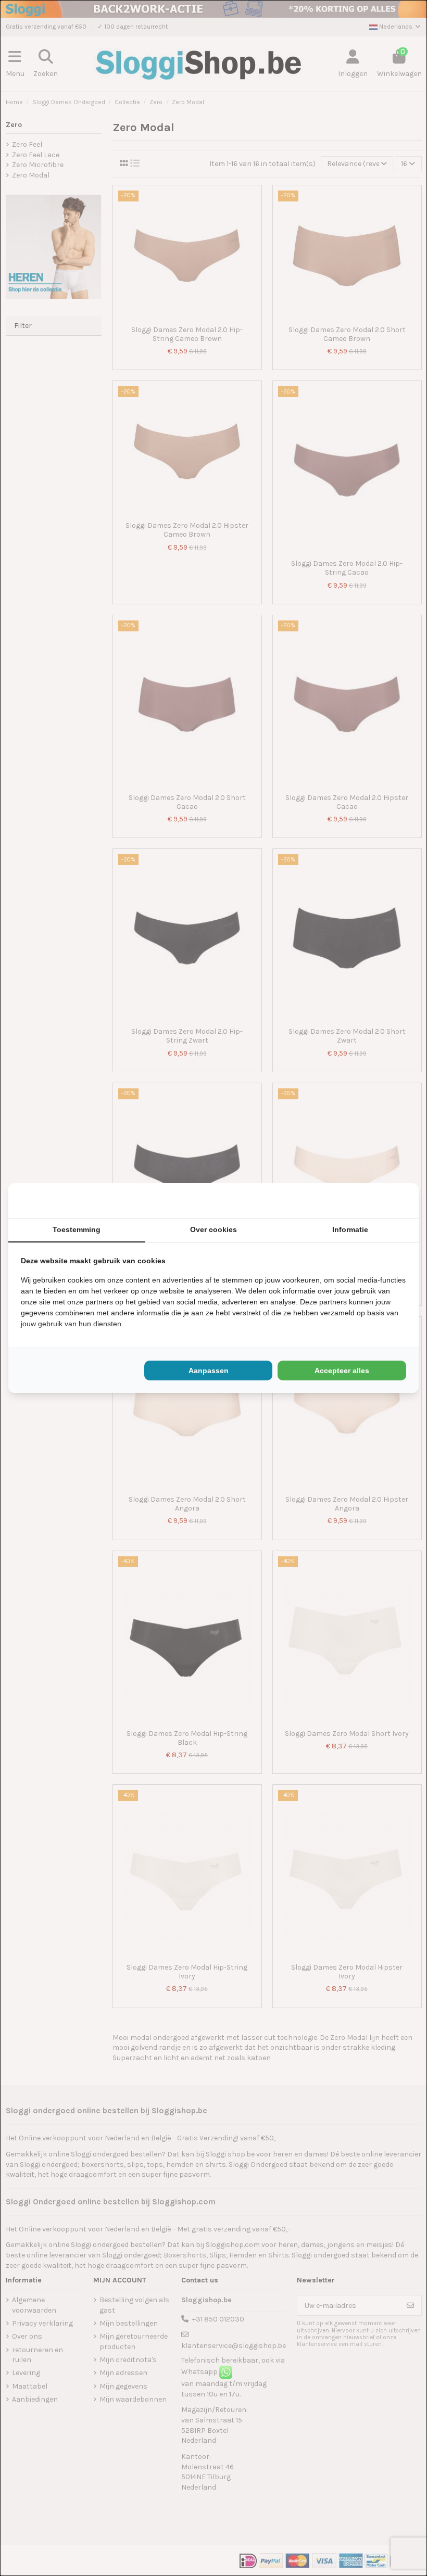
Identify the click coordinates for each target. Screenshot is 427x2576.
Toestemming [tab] (77, 1229)
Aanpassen (209, 1371)
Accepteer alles (342, 1371)
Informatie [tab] (350, 1229)
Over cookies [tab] (213, 1229)
